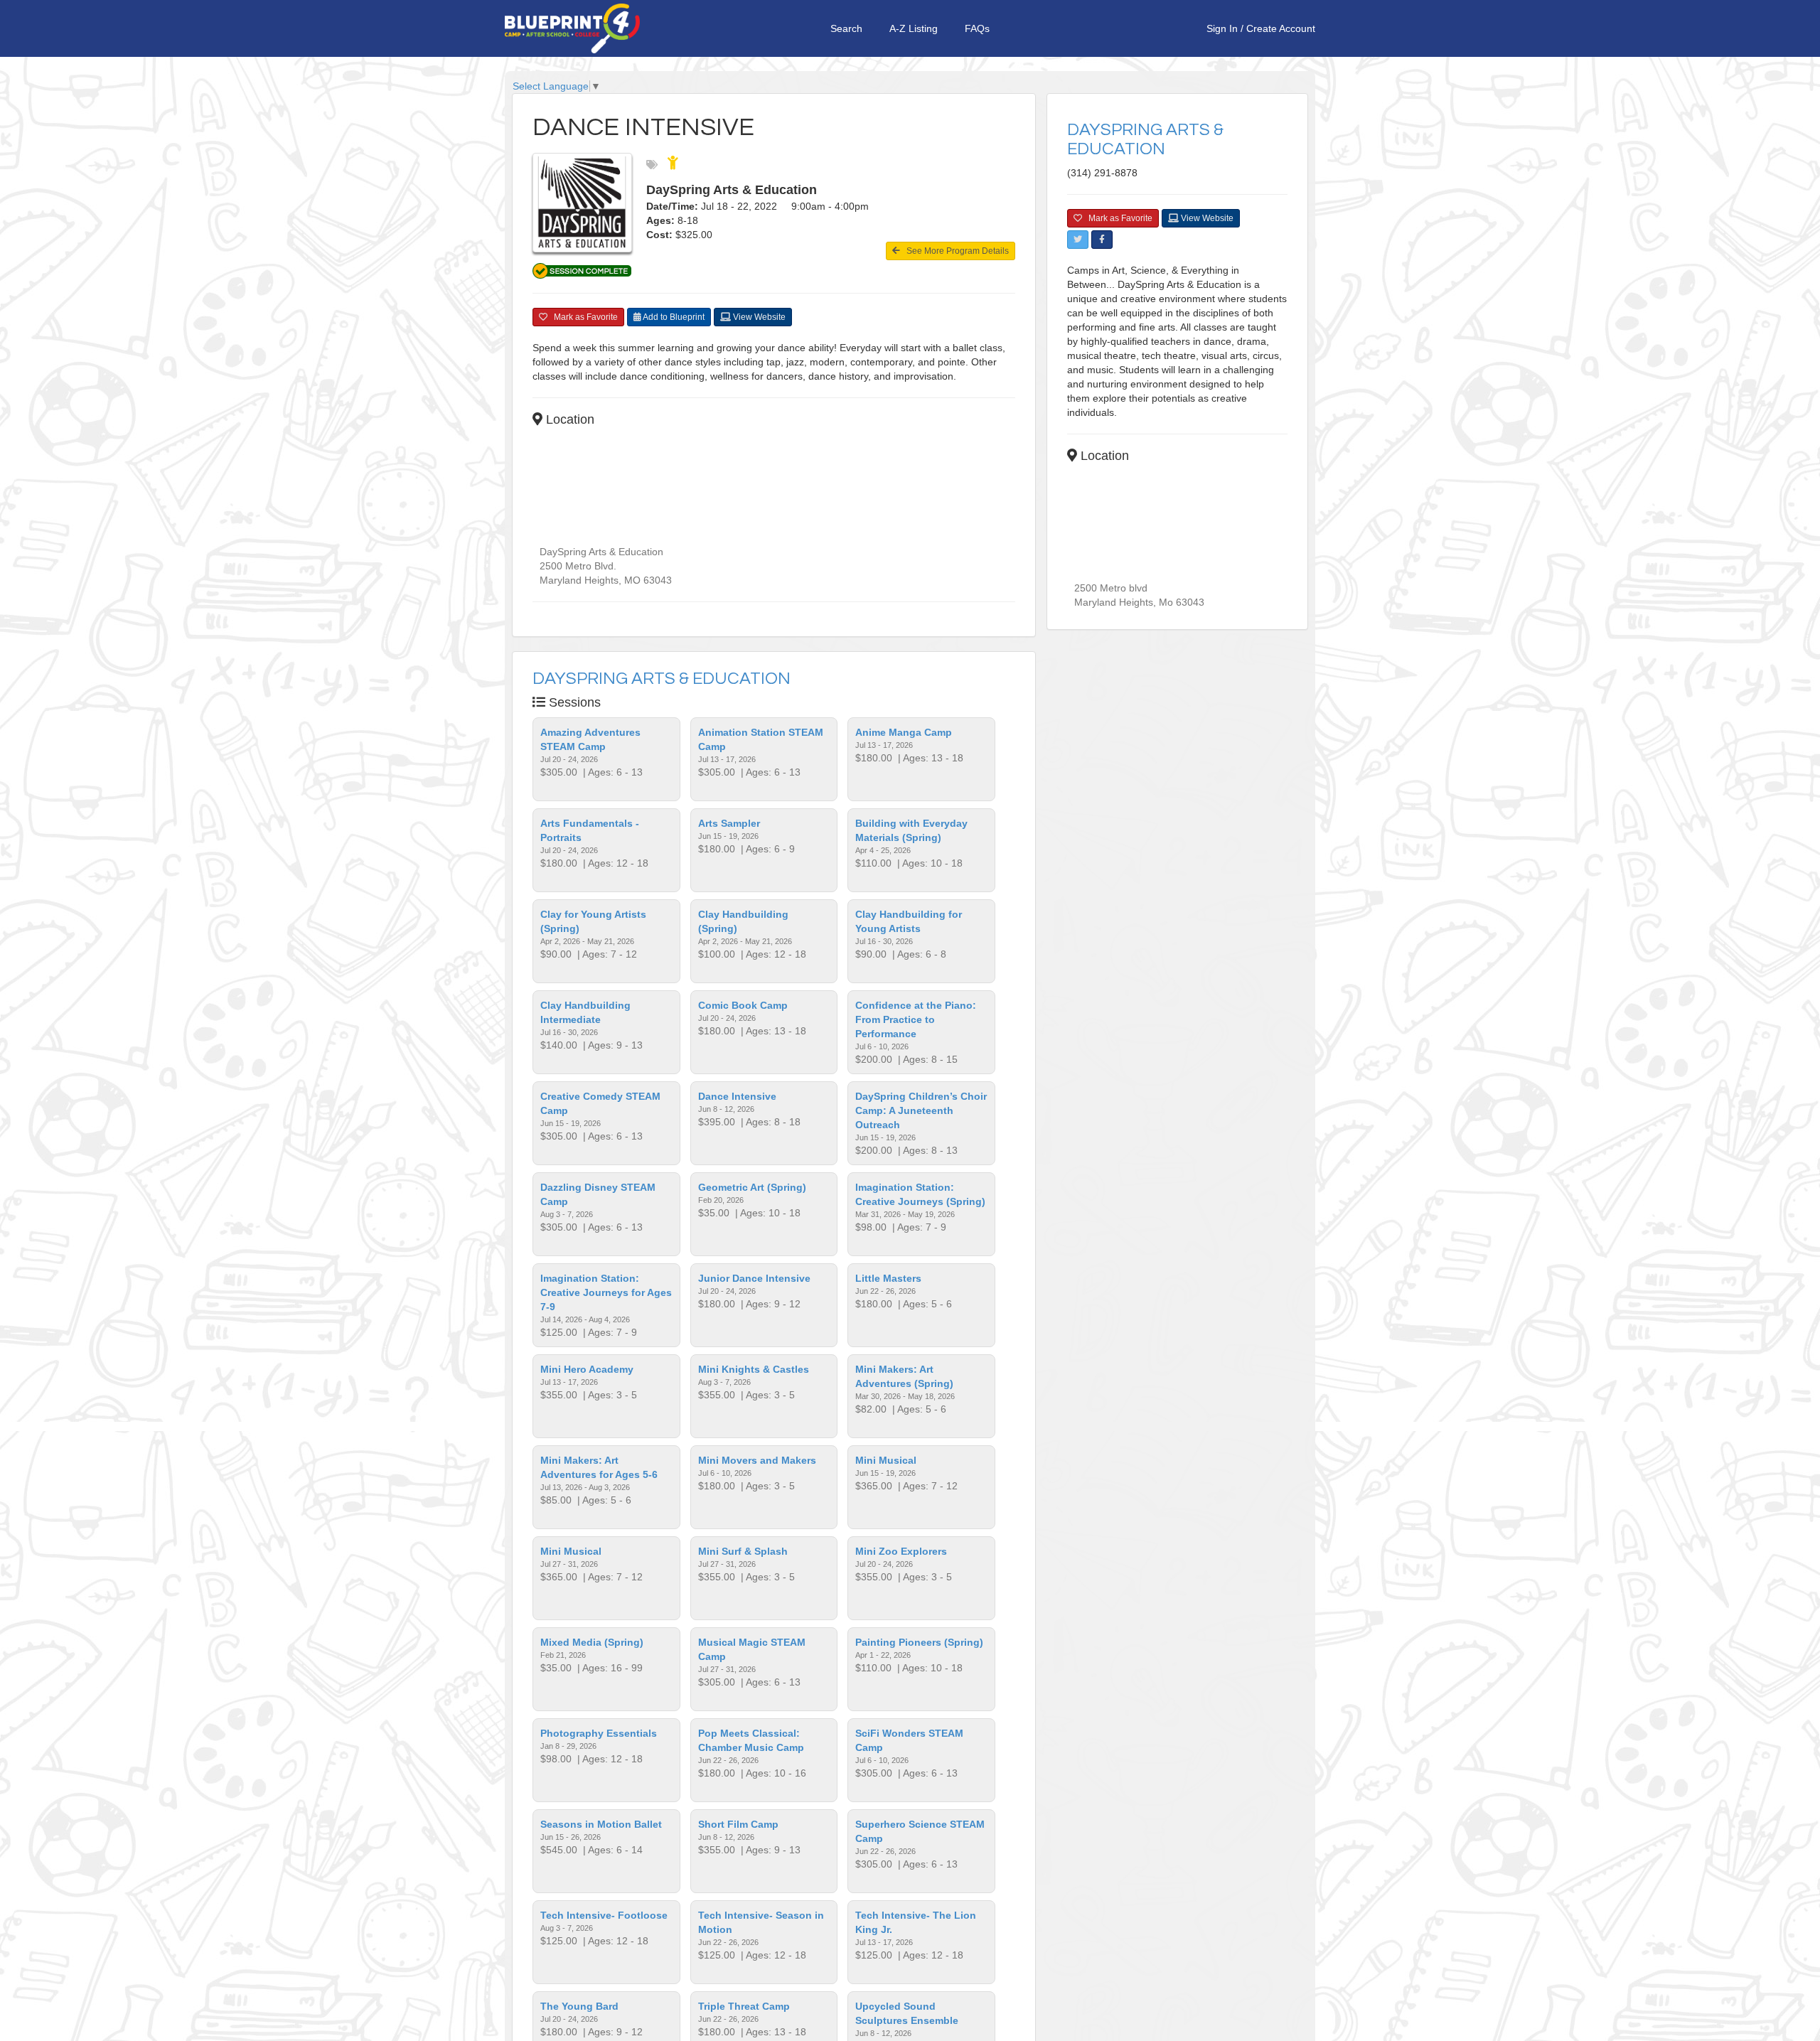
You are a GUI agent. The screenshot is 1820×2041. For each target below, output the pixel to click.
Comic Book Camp (743, 1005)
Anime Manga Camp (904, 732)
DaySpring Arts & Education (662, 679)
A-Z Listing (914, 28)
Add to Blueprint (673, 317)
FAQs (977, 28)
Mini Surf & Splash (743, 1551)
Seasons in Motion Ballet (601, 1824)
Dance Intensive (737, 1096)
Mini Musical (886, 1460)
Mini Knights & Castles (754, 1369)
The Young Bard (579, 2006)
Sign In (1222, 28)
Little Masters (888, 1278)
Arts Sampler (729, 823)
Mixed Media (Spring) (592, 1642)
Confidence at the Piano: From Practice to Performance (916, 1019)
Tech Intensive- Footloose (604, 1915)
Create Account (1281, 28)
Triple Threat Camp (744, 2006)
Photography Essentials (599, 1733)
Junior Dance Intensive (754, 1278)
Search (846, 28)
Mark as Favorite (583, 317)
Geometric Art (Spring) (752, 1187)
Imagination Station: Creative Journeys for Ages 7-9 (606, 1292)
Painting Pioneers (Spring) (919, 1642)
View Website (758, 317)
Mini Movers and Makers (757, 1460)
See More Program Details (954, 251)
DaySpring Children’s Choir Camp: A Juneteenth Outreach (921, 1110)
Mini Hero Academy (587, 1369)
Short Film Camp (738, 1824)
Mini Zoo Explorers (901, 1551)
